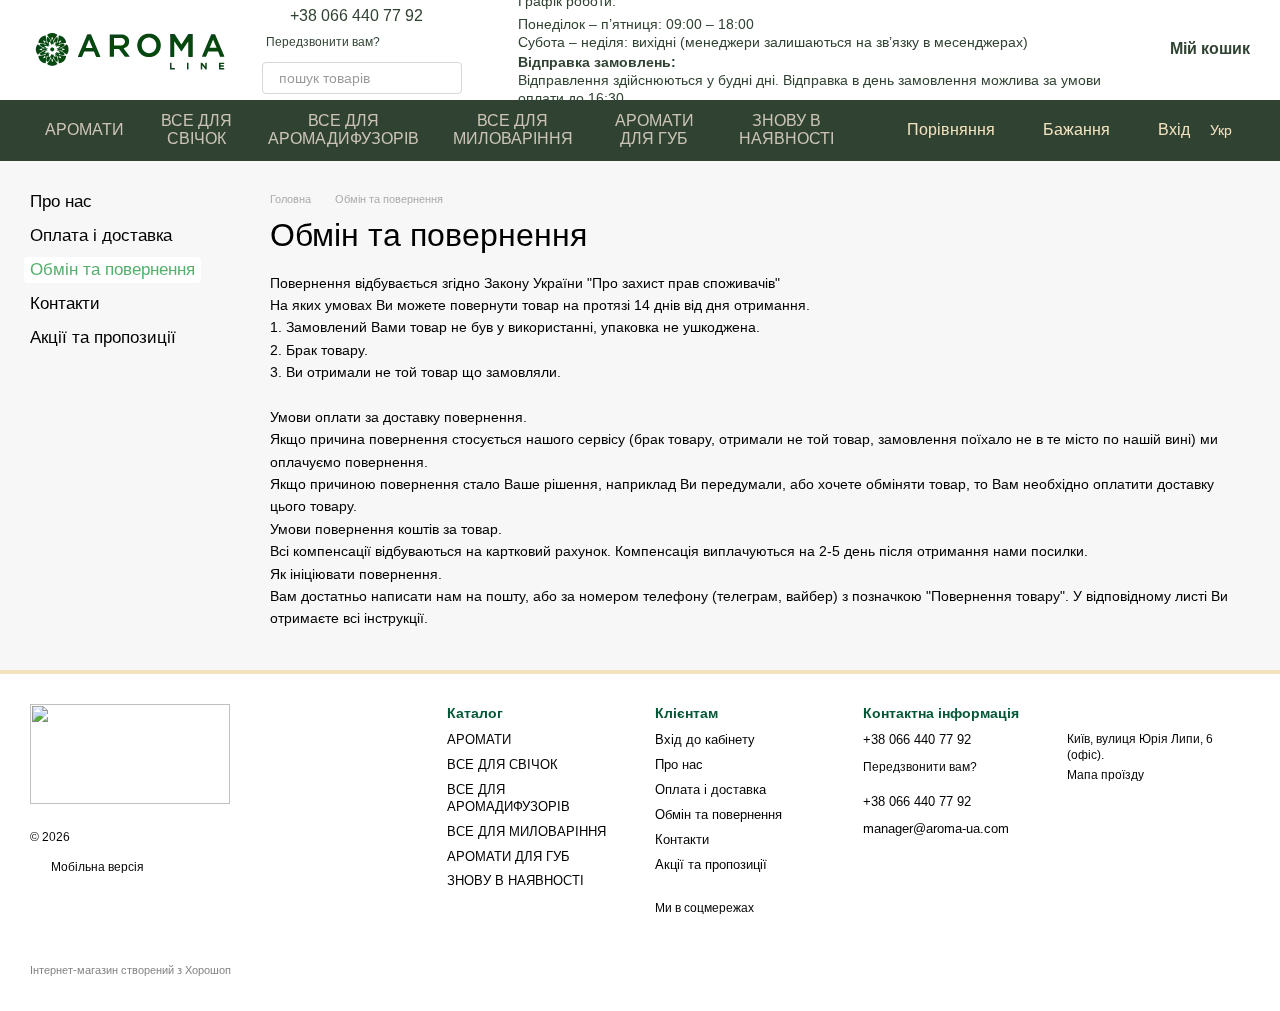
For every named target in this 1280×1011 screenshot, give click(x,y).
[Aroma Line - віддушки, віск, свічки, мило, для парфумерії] (130, 753)
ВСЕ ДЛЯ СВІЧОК (196, 129)
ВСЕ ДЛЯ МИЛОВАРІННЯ (513, 129)
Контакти (65, 303)
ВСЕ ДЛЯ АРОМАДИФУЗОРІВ (343, 129)
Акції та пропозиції (103, 337)
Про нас (61, 201)
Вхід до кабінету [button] (705, 739)
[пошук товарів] (446, 78)
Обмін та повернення (718, 814)
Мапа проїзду (1105, 775)
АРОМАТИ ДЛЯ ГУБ (654, 129)
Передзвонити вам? (323, 42)
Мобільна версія (96, 867)
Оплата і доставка (101, 235)
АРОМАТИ (84, 129)
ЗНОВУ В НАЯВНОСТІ (786, 129)
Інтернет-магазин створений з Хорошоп (130, 970)
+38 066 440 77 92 (356, 16)
